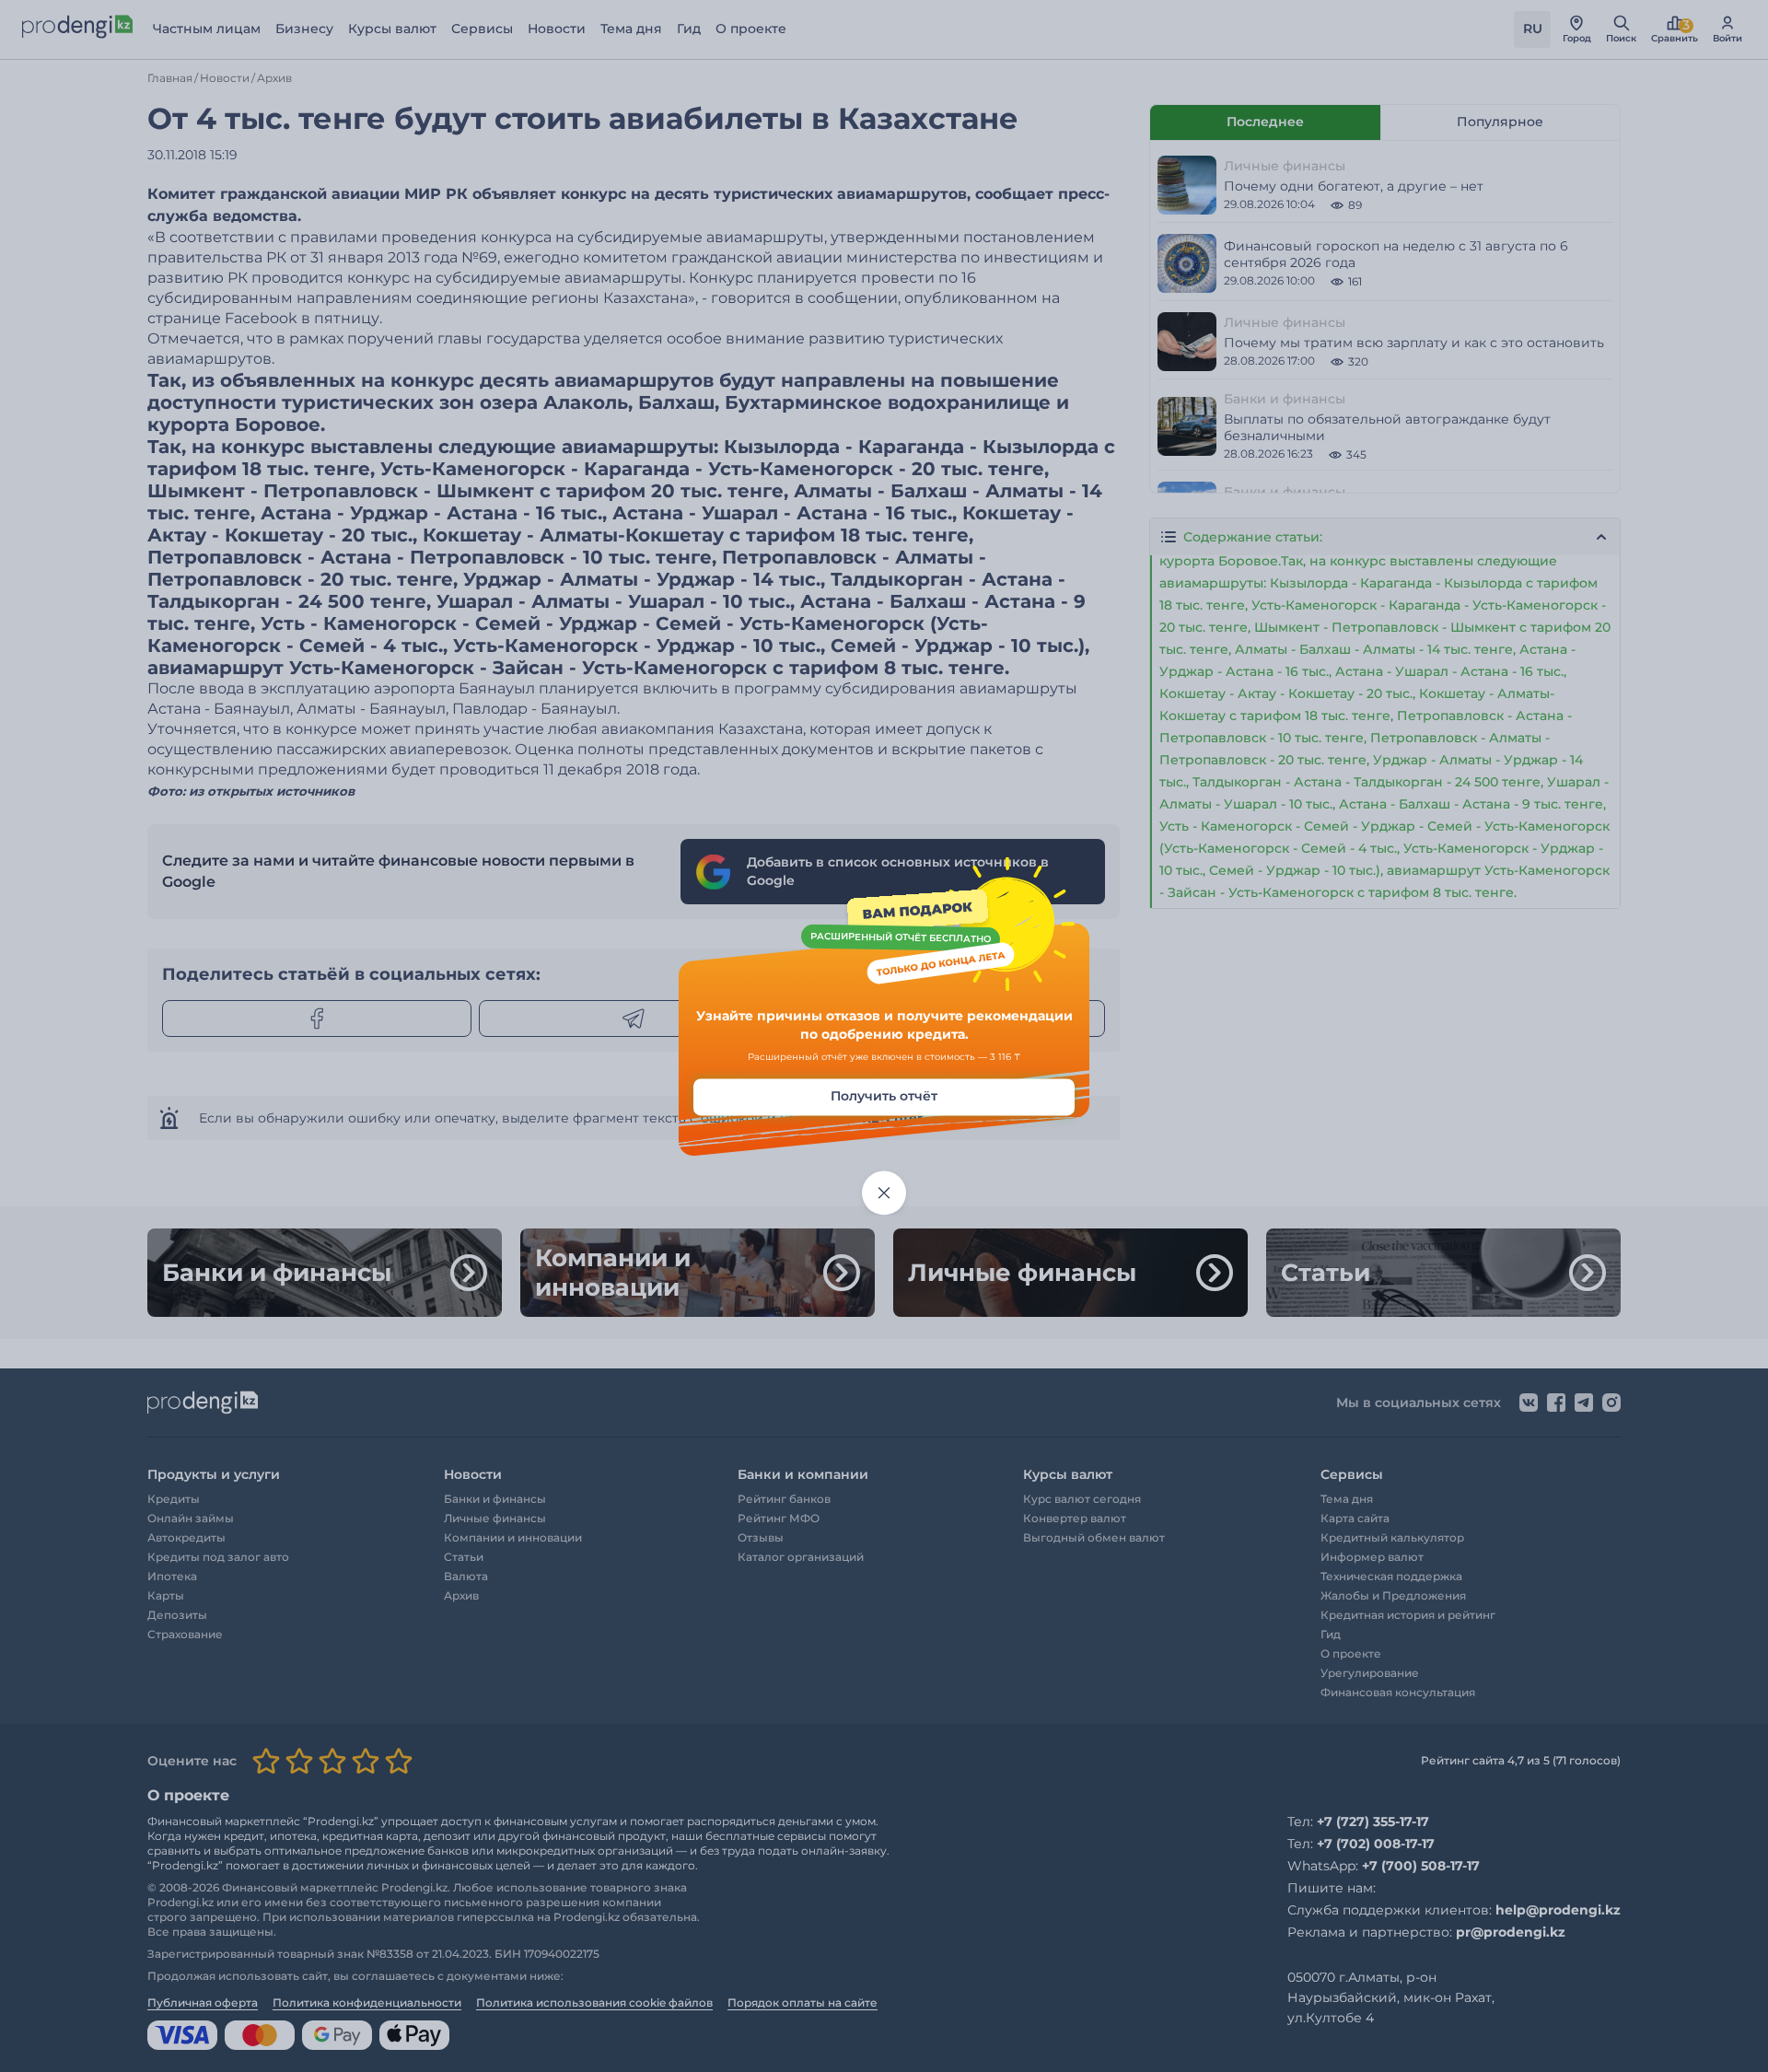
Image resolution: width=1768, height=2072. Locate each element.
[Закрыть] (884, 1193)
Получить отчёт (884, 1097)
